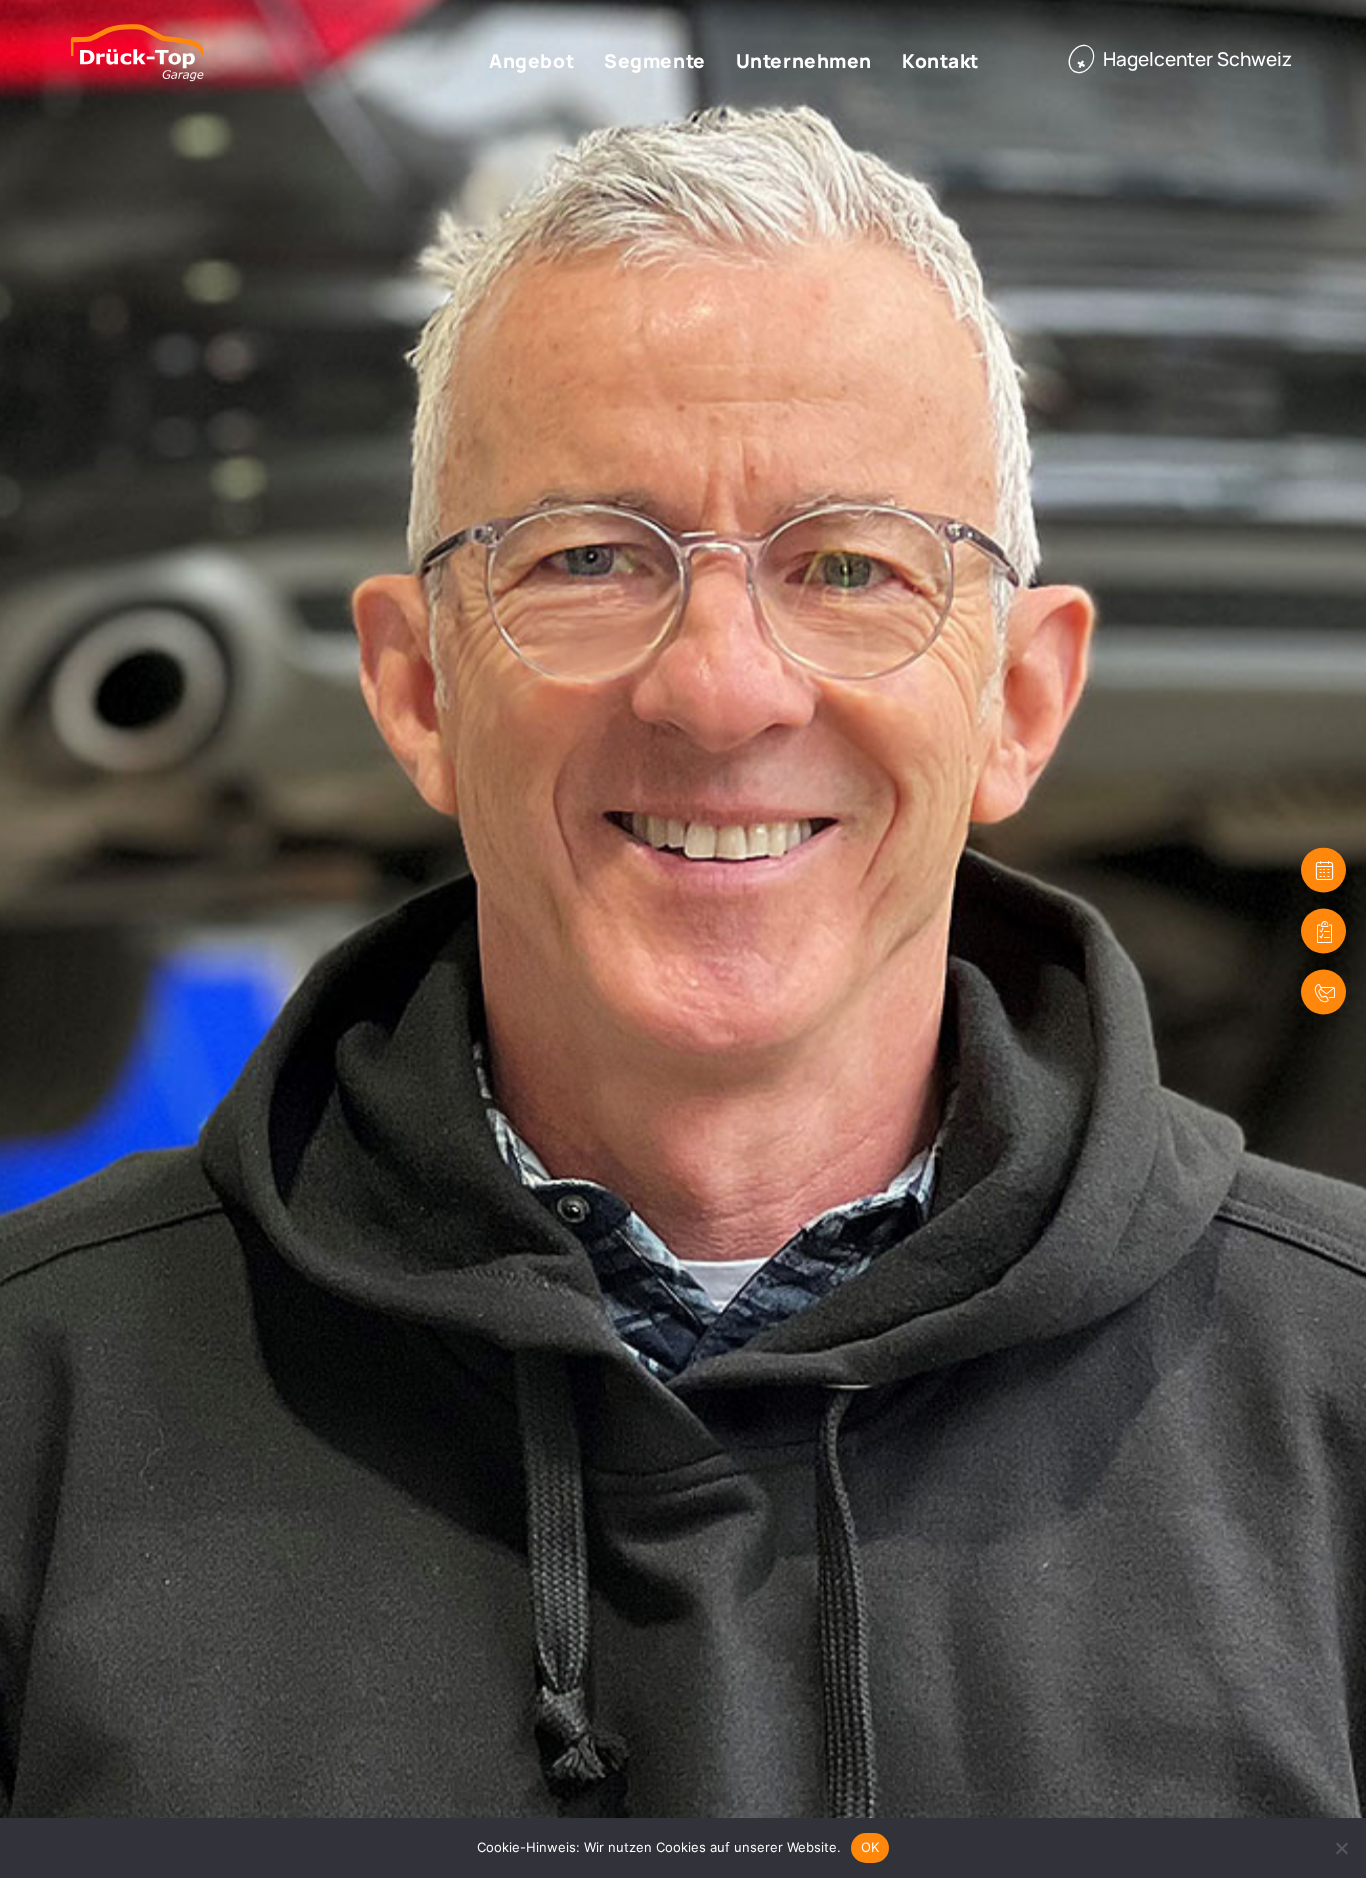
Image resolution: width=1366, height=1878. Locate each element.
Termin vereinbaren (1323, 870)
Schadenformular (1323, 931)
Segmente (655, 61)
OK (870, 1847)
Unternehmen (804, 61)
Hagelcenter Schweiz (1197, 59)
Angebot (531, 61)
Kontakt (940, 61)
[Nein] (1341, 1848)
